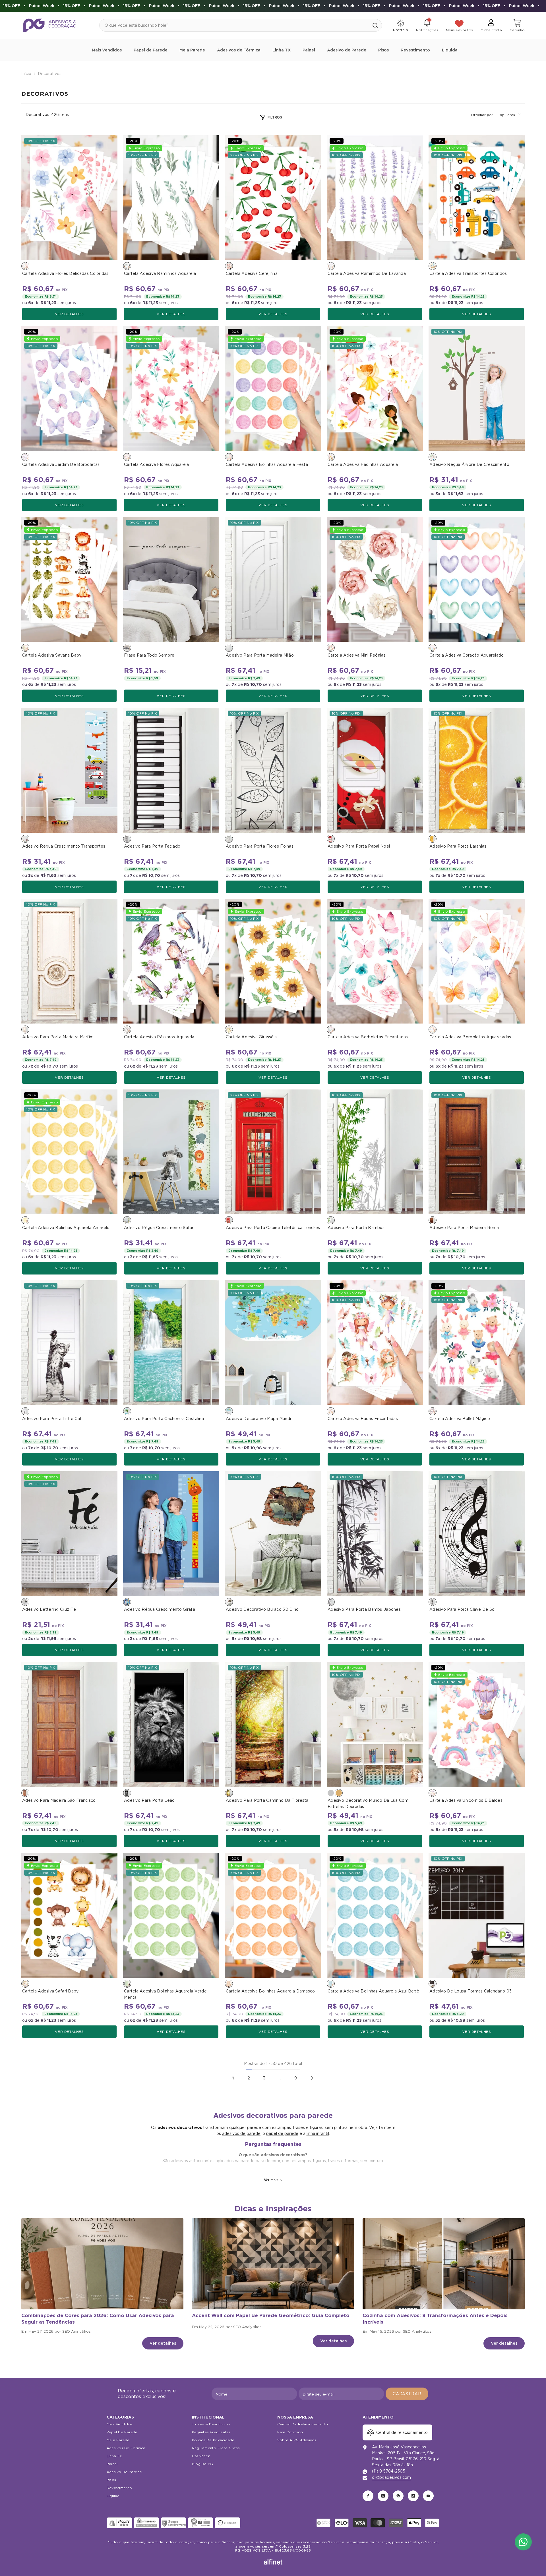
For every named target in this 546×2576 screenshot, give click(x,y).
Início (26, 74)
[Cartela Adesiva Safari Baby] (69, 1915)
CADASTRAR (407, 2394)
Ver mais (271, 2180)
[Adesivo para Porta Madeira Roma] (477, 1152)
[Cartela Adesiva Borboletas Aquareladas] (477, 961)
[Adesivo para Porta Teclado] (171, 770)
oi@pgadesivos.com (391, 2477)
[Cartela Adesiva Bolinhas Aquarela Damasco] (273, 1915)
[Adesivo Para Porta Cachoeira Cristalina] (171, 1343)
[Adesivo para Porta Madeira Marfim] (69, 961)
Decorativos (50, 74)
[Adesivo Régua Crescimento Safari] (171, 1152)
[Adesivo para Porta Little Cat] (69, 1343)
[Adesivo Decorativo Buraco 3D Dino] (273, 1534)
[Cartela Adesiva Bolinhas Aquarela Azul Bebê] (375, 1915)
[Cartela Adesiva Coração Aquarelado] (477, 579)
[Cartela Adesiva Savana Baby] (69, 579)
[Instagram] (383, 2496)
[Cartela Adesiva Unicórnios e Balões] (477, 1724)
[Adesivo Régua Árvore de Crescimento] (477, 388)
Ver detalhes (69, 314)
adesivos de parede (241, 2133)
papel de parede (282, 2133)
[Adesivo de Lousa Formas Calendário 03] (477, 1915)
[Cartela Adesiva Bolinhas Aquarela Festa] (273, 388)
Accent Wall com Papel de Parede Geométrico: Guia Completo (271, 2315)
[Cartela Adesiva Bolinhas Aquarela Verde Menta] (171, 1915)
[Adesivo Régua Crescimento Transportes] (69, 770)
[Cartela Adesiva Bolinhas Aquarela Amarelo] (69, 1152)
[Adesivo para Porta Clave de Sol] (477, 1534)
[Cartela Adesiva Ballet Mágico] (477, 1343)
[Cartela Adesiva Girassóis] (273, 961)
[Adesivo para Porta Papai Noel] (375, 770)
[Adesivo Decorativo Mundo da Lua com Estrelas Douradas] (375, 1724)
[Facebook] (368, 2496)
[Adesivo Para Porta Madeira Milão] (273, 579)
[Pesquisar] (241, 25)
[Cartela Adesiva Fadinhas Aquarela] (375, 388)
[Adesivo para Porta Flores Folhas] (273, 770)
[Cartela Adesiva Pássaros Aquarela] (171, 961)
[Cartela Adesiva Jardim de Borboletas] (69, 388)
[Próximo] (312, 2078)
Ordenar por (482, 115)
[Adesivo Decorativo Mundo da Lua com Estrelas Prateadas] (331, 1793)
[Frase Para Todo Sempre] (171, 579)
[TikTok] (413, 2496)
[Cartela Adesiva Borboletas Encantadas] (375, 961)
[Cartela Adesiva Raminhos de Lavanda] (375, 198)
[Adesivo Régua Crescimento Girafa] (171, 1534)
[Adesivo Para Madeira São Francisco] (69, 1724)
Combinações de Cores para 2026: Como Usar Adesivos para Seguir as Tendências (98, 2319)
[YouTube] (428, 2496)
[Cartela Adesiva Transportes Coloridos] (477, 198)
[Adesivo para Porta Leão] (171, 1724)
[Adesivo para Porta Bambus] (375, 1152)
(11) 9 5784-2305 (389, 2471)
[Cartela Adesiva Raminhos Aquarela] (171, 198)
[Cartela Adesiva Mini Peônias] (375, 579)
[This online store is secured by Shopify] (119, 2523)
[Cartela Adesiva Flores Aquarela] (171, 388)
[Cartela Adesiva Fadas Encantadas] (375, 1343)
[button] (509, 115)
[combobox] (234, 25)
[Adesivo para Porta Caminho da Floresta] (273, 1724)
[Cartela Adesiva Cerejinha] (273, 198)
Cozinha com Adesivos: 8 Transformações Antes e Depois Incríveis (435, 2319)
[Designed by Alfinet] (273, 2562)
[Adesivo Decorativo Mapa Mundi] (273, 1343)
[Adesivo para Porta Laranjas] (477, 770)
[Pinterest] (398, 2496)
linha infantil (318, 2133)
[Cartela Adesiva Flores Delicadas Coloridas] (69, 198)
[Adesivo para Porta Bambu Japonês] (375, 1534)
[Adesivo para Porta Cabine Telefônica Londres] (273, 1152)
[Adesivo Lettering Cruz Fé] (69, 1534)
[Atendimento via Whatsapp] (523, 2542)
